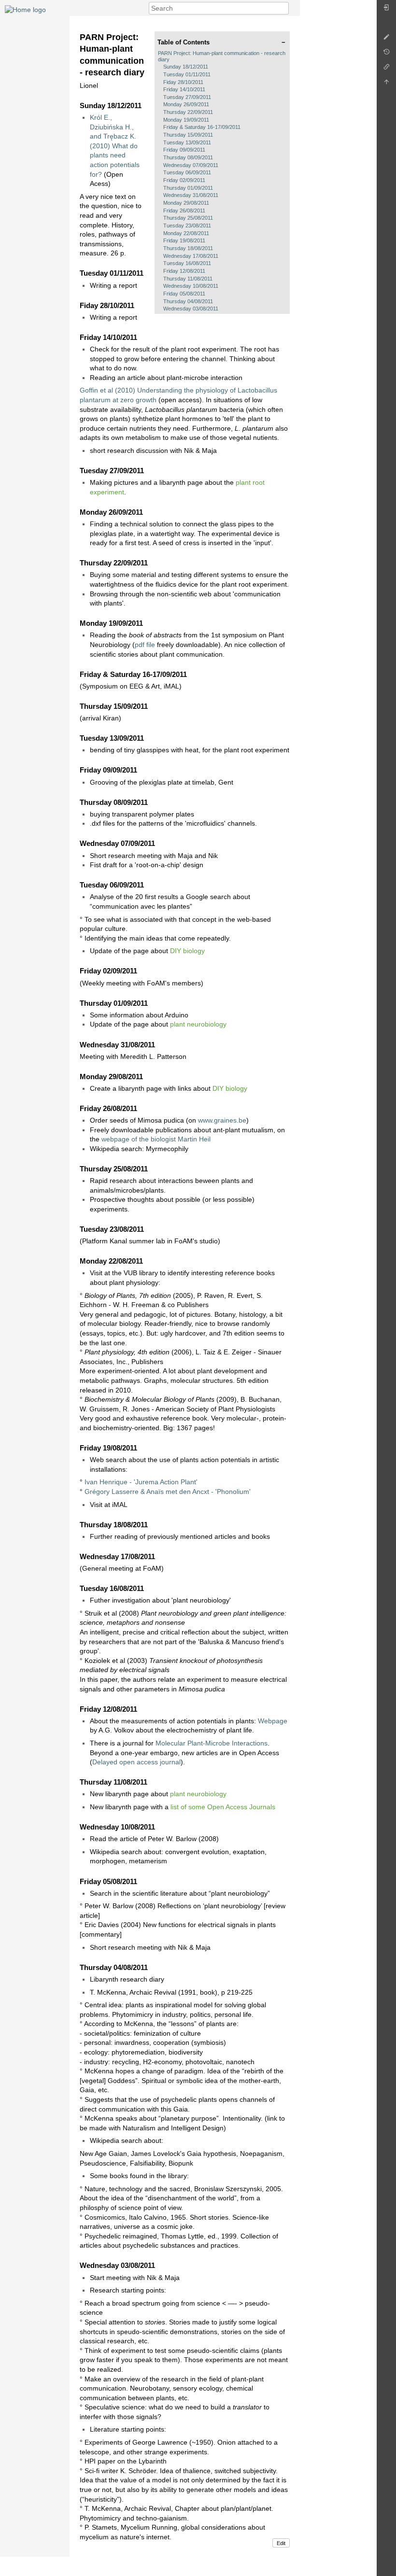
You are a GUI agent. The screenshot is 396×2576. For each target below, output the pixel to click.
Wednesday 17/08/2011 (191, 256)
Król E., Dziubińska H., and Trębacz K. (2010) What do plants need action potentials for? (115, 146)
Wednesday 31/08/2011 (191, 195)
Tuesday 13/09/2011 (187, 142)
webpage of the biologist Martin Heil (156, 1139)
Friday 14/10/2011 (184, 89)
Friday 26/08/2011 (184, 211)
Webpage (273, 1721)
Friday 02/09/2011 (184, 180)
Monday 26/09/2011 (186, 104)
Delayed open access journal (136, 1762)
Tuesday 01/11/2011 (187, 74)
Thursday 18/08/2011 (188, 248)
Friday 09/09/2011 (184, 150)
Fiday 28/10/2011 (183, 82)
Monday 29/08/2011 (186, 203)
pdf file (145, 645)
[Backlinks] (386, 69)
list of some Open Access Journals (223, 1807)
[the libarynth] (25, 9)
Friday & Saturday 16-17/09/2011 (202, 127)
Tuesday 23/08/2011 (187, 225)
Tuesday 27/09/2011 (187, 97)
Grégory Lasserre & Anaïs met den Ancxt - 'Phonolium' (168, 1492)
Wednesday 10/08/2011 (191, 286)
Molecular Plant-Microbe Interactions (212, 1743)
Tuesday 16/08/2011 (187, 263)
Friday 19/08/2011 (184, 240)
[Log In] (386, 10)
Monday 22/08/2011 (186, 233)
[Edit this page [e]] (386, 39)
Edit (281, 2543)
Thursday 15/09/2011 (188, 135)
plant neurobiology (198, 1024)
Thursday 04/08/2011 (188, 301)
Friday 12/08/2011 (184, 271)
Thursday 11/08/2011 (188, 279)
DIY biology (187, 951)
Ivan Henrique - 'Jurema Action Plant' (141, 1482)
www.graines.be (222, 1120)
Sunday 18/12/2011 (186, 67)
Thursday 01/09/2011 (188, 188)
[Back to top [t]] (386, 84)
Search (284, 8)
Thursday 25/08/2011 (188, 218)
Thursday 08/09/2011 (188, 157)
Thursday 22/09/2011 (188, 112)
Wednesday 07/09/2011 (191, 165)
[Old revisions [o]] (386, 54)
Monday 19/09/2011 (186, 120)
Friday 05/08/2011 (184, 294)
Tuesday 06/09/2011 (187, 172)
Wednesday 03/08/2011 (191, 309)
